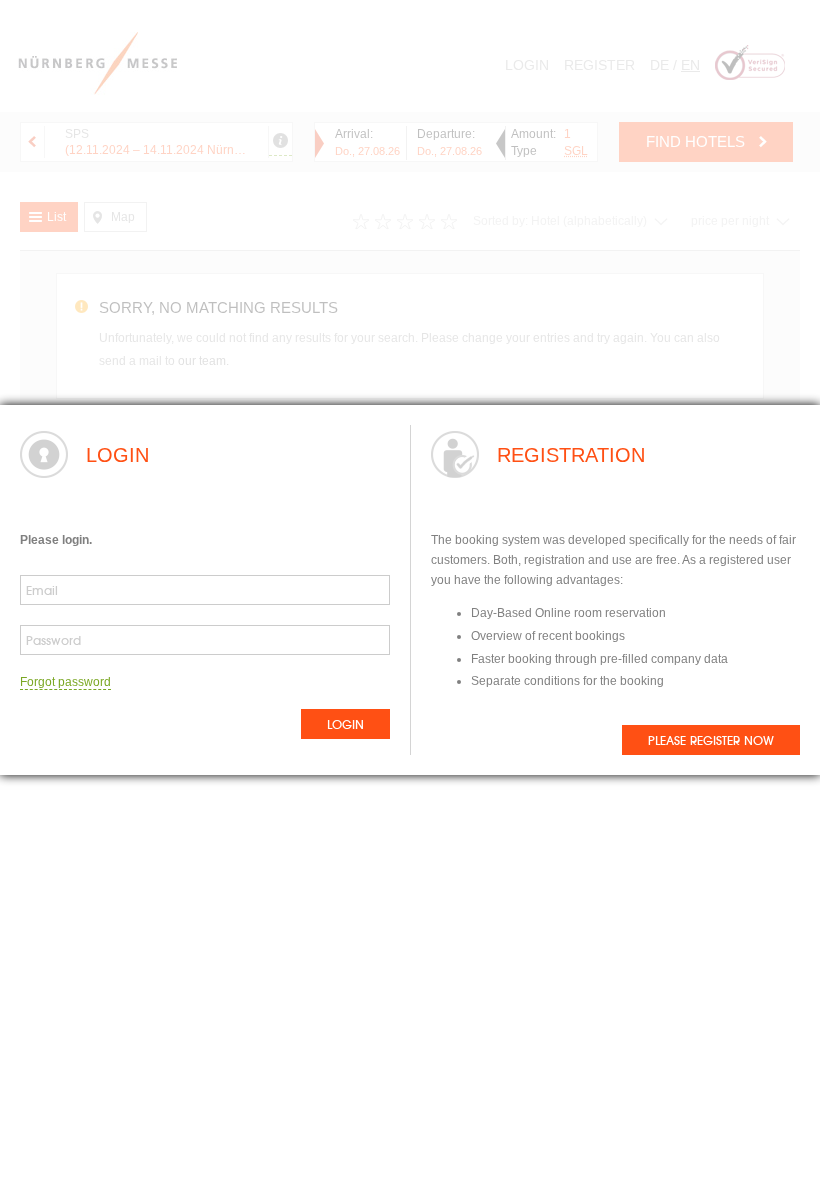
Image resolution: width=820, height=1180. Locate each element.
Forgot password (65, 682)
